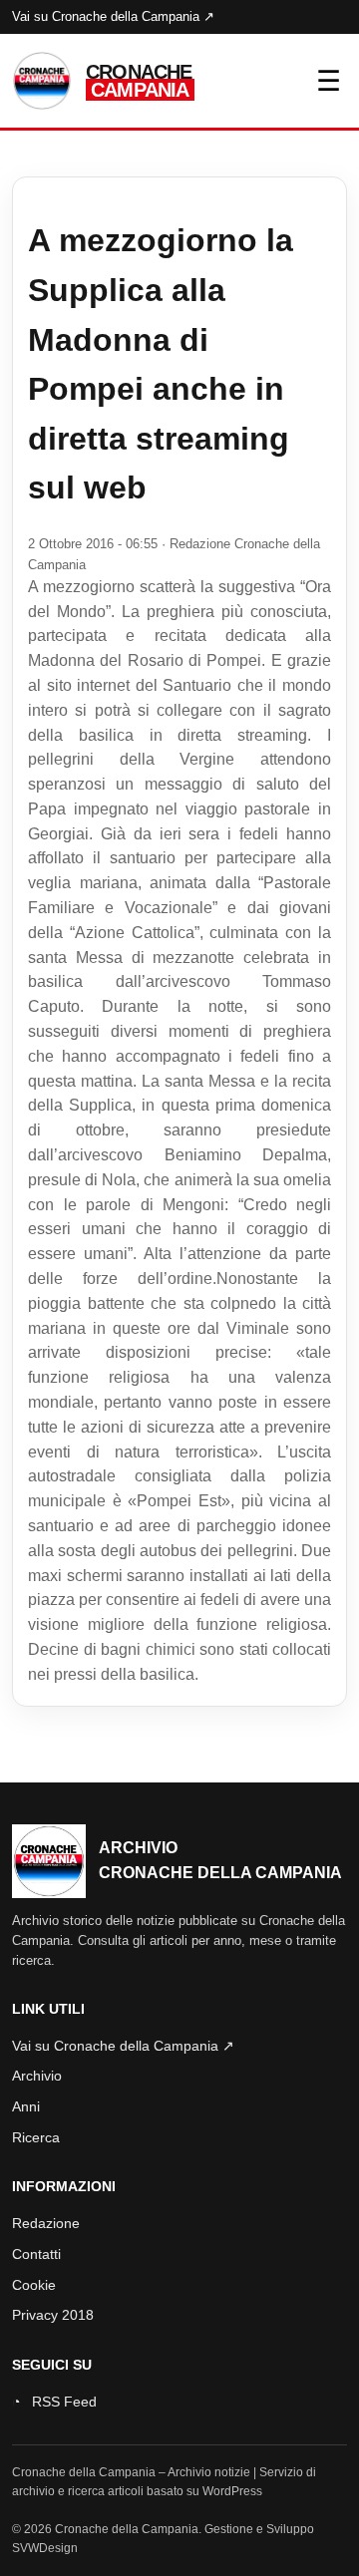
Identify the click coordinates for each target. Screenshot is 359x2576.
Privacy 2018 (53, 2315)
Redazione (46, 2223)
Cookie (34, 2285)
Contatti (36, 2254)
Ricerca (36, 2137)
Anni (26, 2106)
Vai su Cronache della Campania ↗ (113, 16)
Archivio (37, 2076)
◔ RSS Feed (54, 2402)
